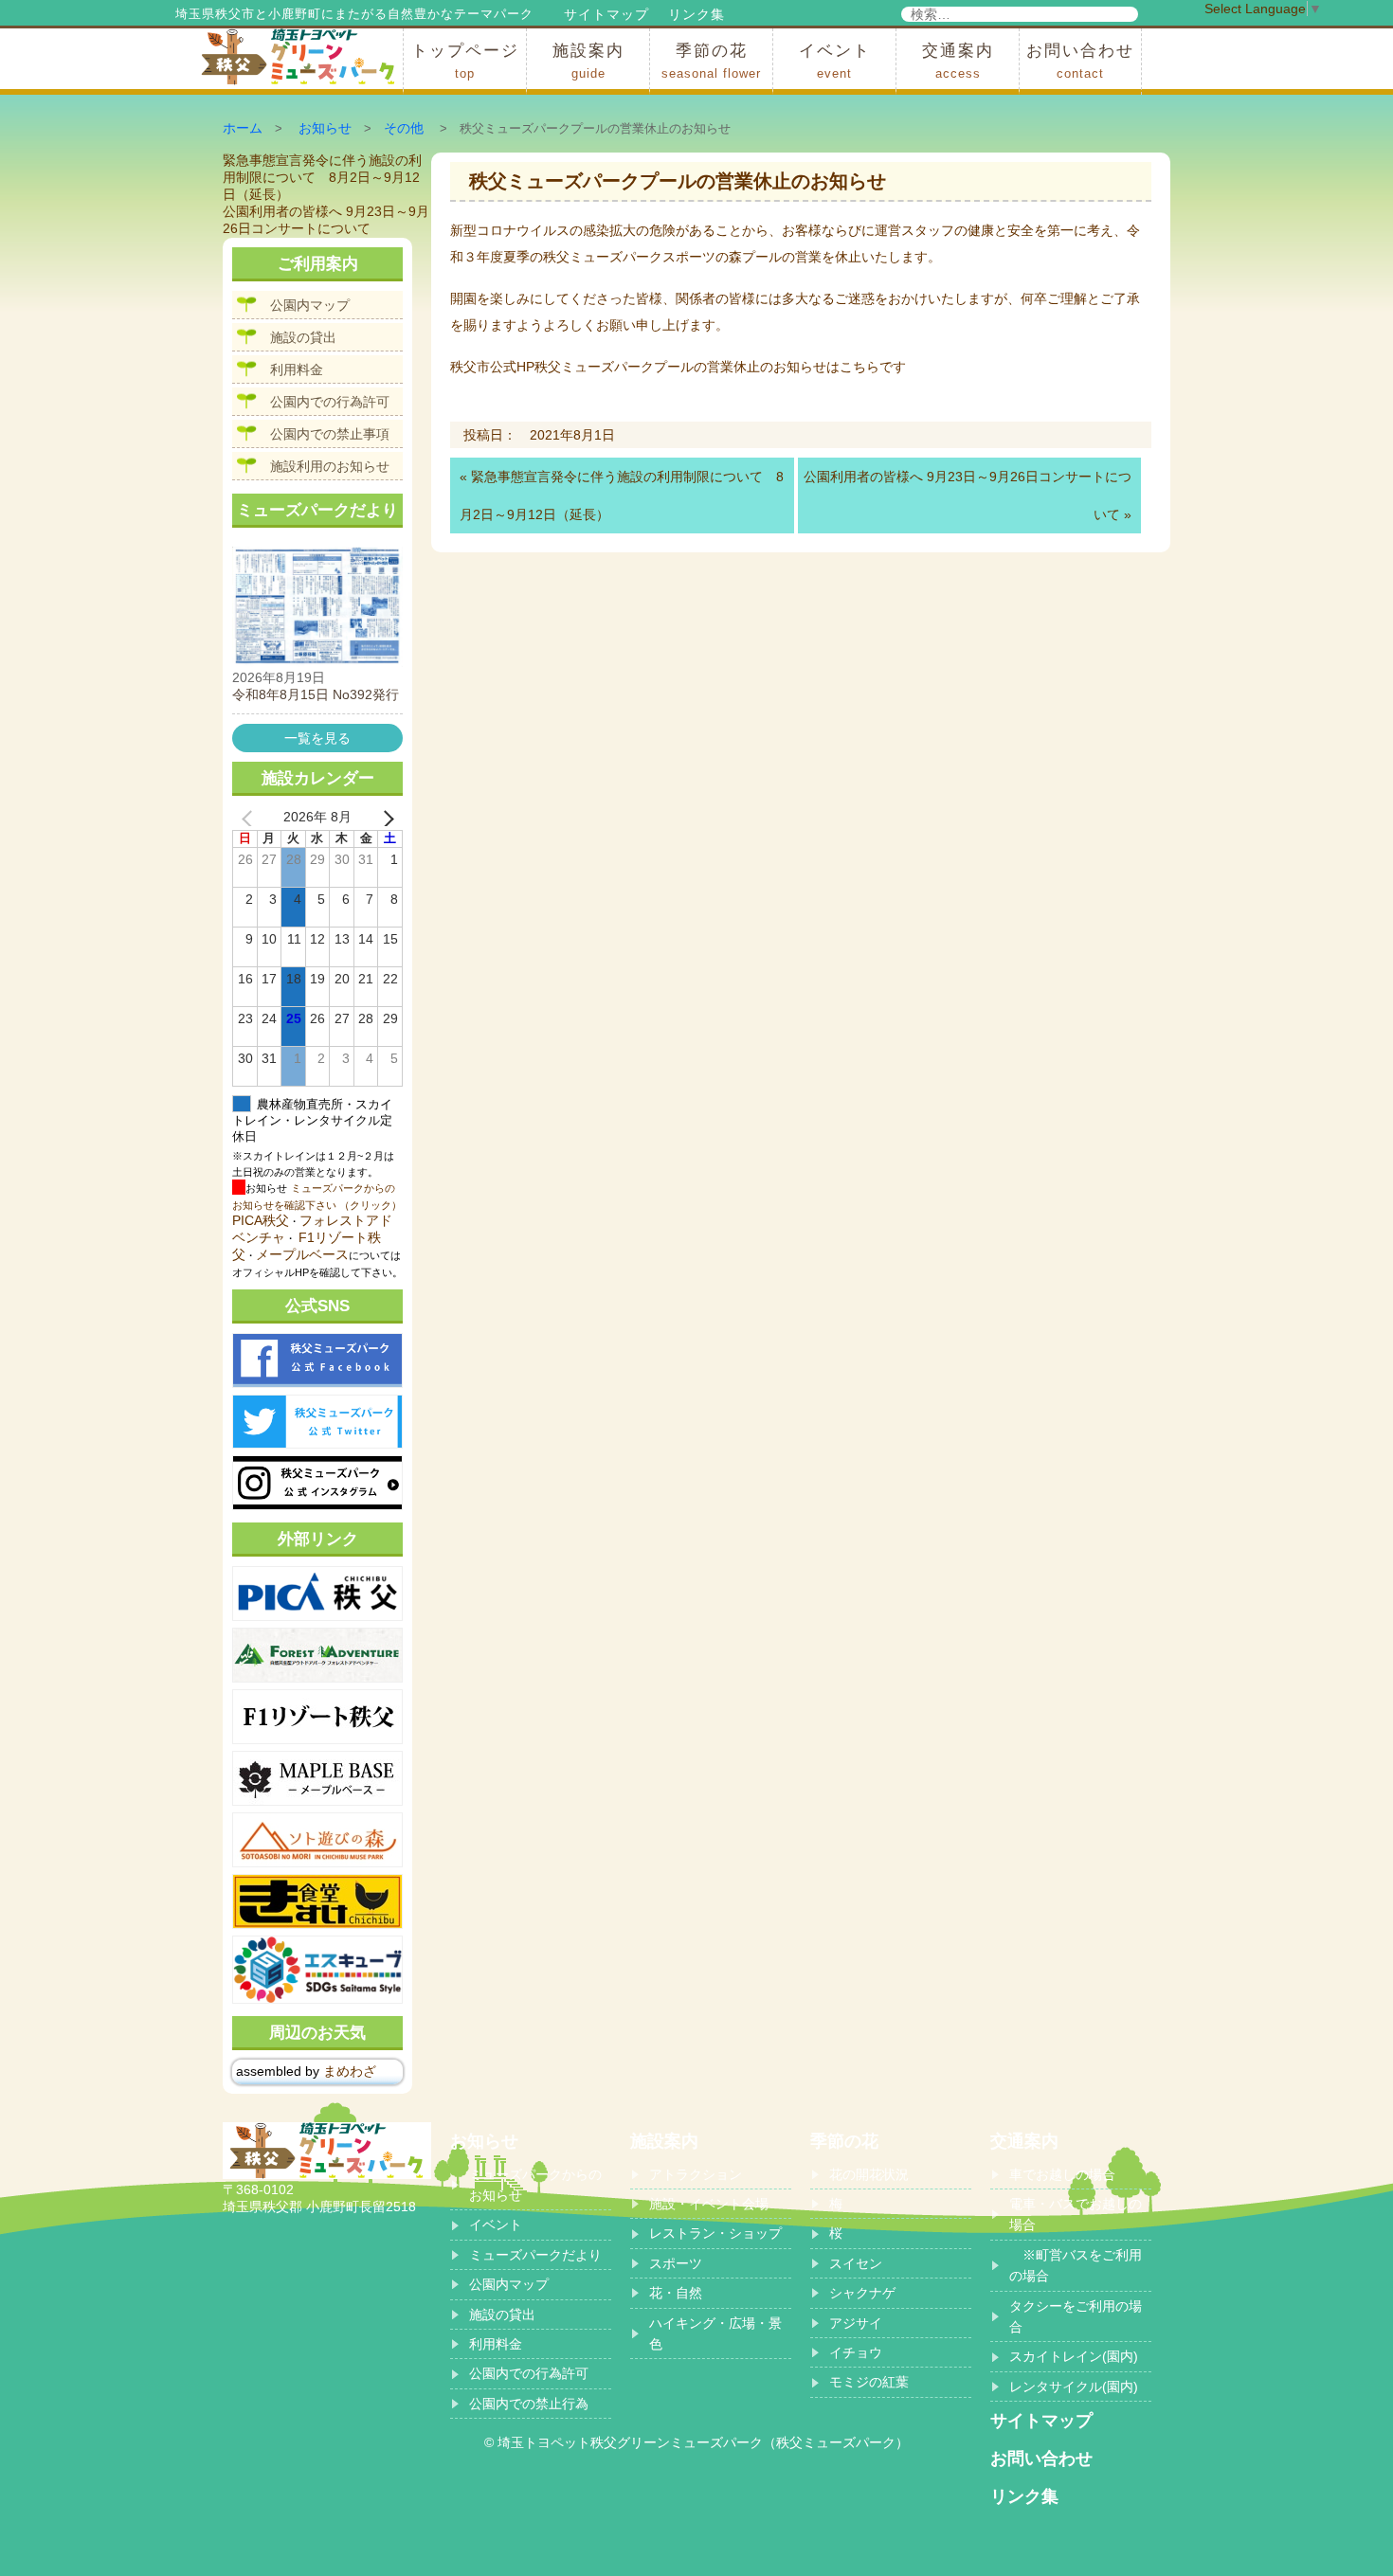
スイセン (856, 2263)
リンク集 (696, 14)
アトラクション (696, 2174)
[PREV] (250, 818)
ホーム (243, 128)
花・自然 (676, 2293)
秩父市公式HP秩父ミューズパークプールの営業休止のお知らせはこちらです (678, 367)
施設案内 (588, 61)
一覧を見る (317, 738)
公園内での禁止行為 (529, 2404)
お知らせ (325, 128)
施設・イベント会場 (709, 2204)
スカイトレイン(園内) (1074, 2356)
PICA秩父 (261, 1220)
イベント (835, 61)
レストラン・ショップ (715, 2233)
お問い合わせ (1080, 61)
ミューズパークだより (535, 2255)
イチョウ (856, 2352)
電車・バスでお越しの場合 (1076, 2214)
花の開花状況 (869, 2174)
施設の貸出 (303, 337)
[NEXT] (385, 818)
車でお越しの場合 (1062, 2174)
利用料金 (297, 369)
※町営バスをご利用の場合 (1076, 2265)
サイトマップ (606, 14)
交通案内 (958, 61)
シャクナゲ (862, 2293)
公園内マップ (310, 305)
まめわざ (350, 2071)
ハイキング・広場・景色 (715, 2333)
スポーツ (676, 2263)
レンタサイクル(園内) (1074, 2387)
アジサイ (856, 2323)
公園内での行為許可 (330, 402)
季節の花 (711, 61)
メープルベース (302, 1254)
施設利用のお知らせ (330, 466)
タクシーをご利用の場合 (1076, 2316)
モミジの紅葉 (869, 2382)
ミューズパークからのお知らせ (535, 2185)
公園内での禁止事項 (330, 434)
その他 (404, 128)
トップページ (465, 61)
